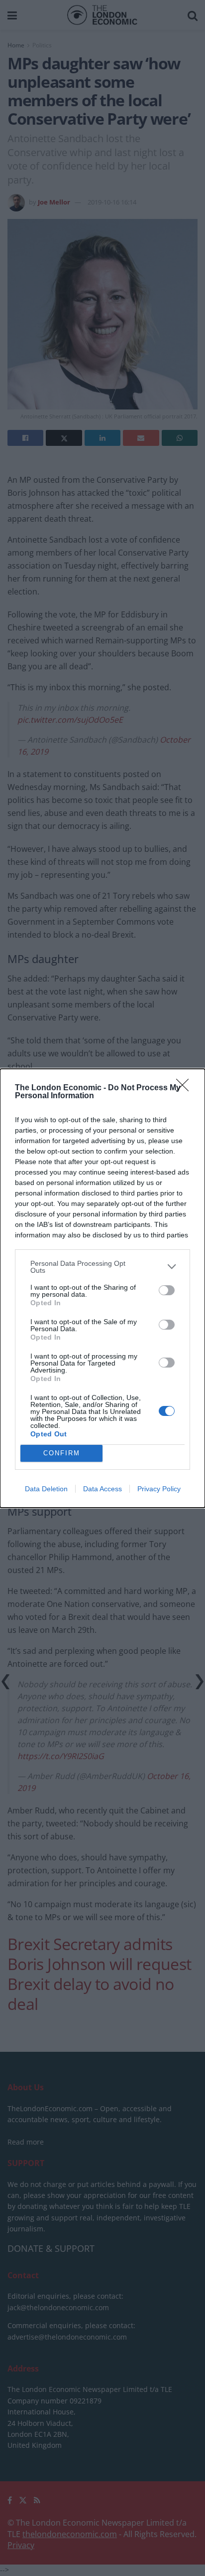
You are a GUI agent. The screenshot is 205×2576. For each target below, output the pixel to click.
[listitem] (102, 1267)
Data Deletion (46, 1489)
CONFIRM (62, 1453)
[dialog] (102, 1288)
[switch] (167, 1290)
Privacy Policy (159, 1489)
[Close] (186, 1088)
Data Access (102, 1489)
